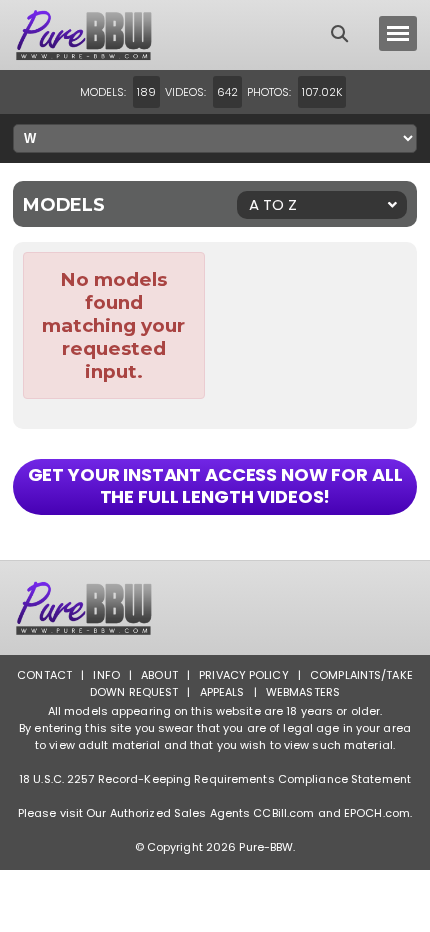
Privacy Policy (244, 675)
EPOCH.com (377, 813)
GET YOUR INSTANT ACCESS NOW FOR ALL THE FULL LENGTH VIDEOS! (215, 485)
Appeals (222, 692)
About (159, 675)
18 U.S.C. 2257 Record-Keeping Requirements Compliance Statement (215, 779)
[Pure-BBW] (103, 35)
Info (106, 675)
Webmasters (303, 692)
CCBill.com (283, 813)
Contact (44, 675)
